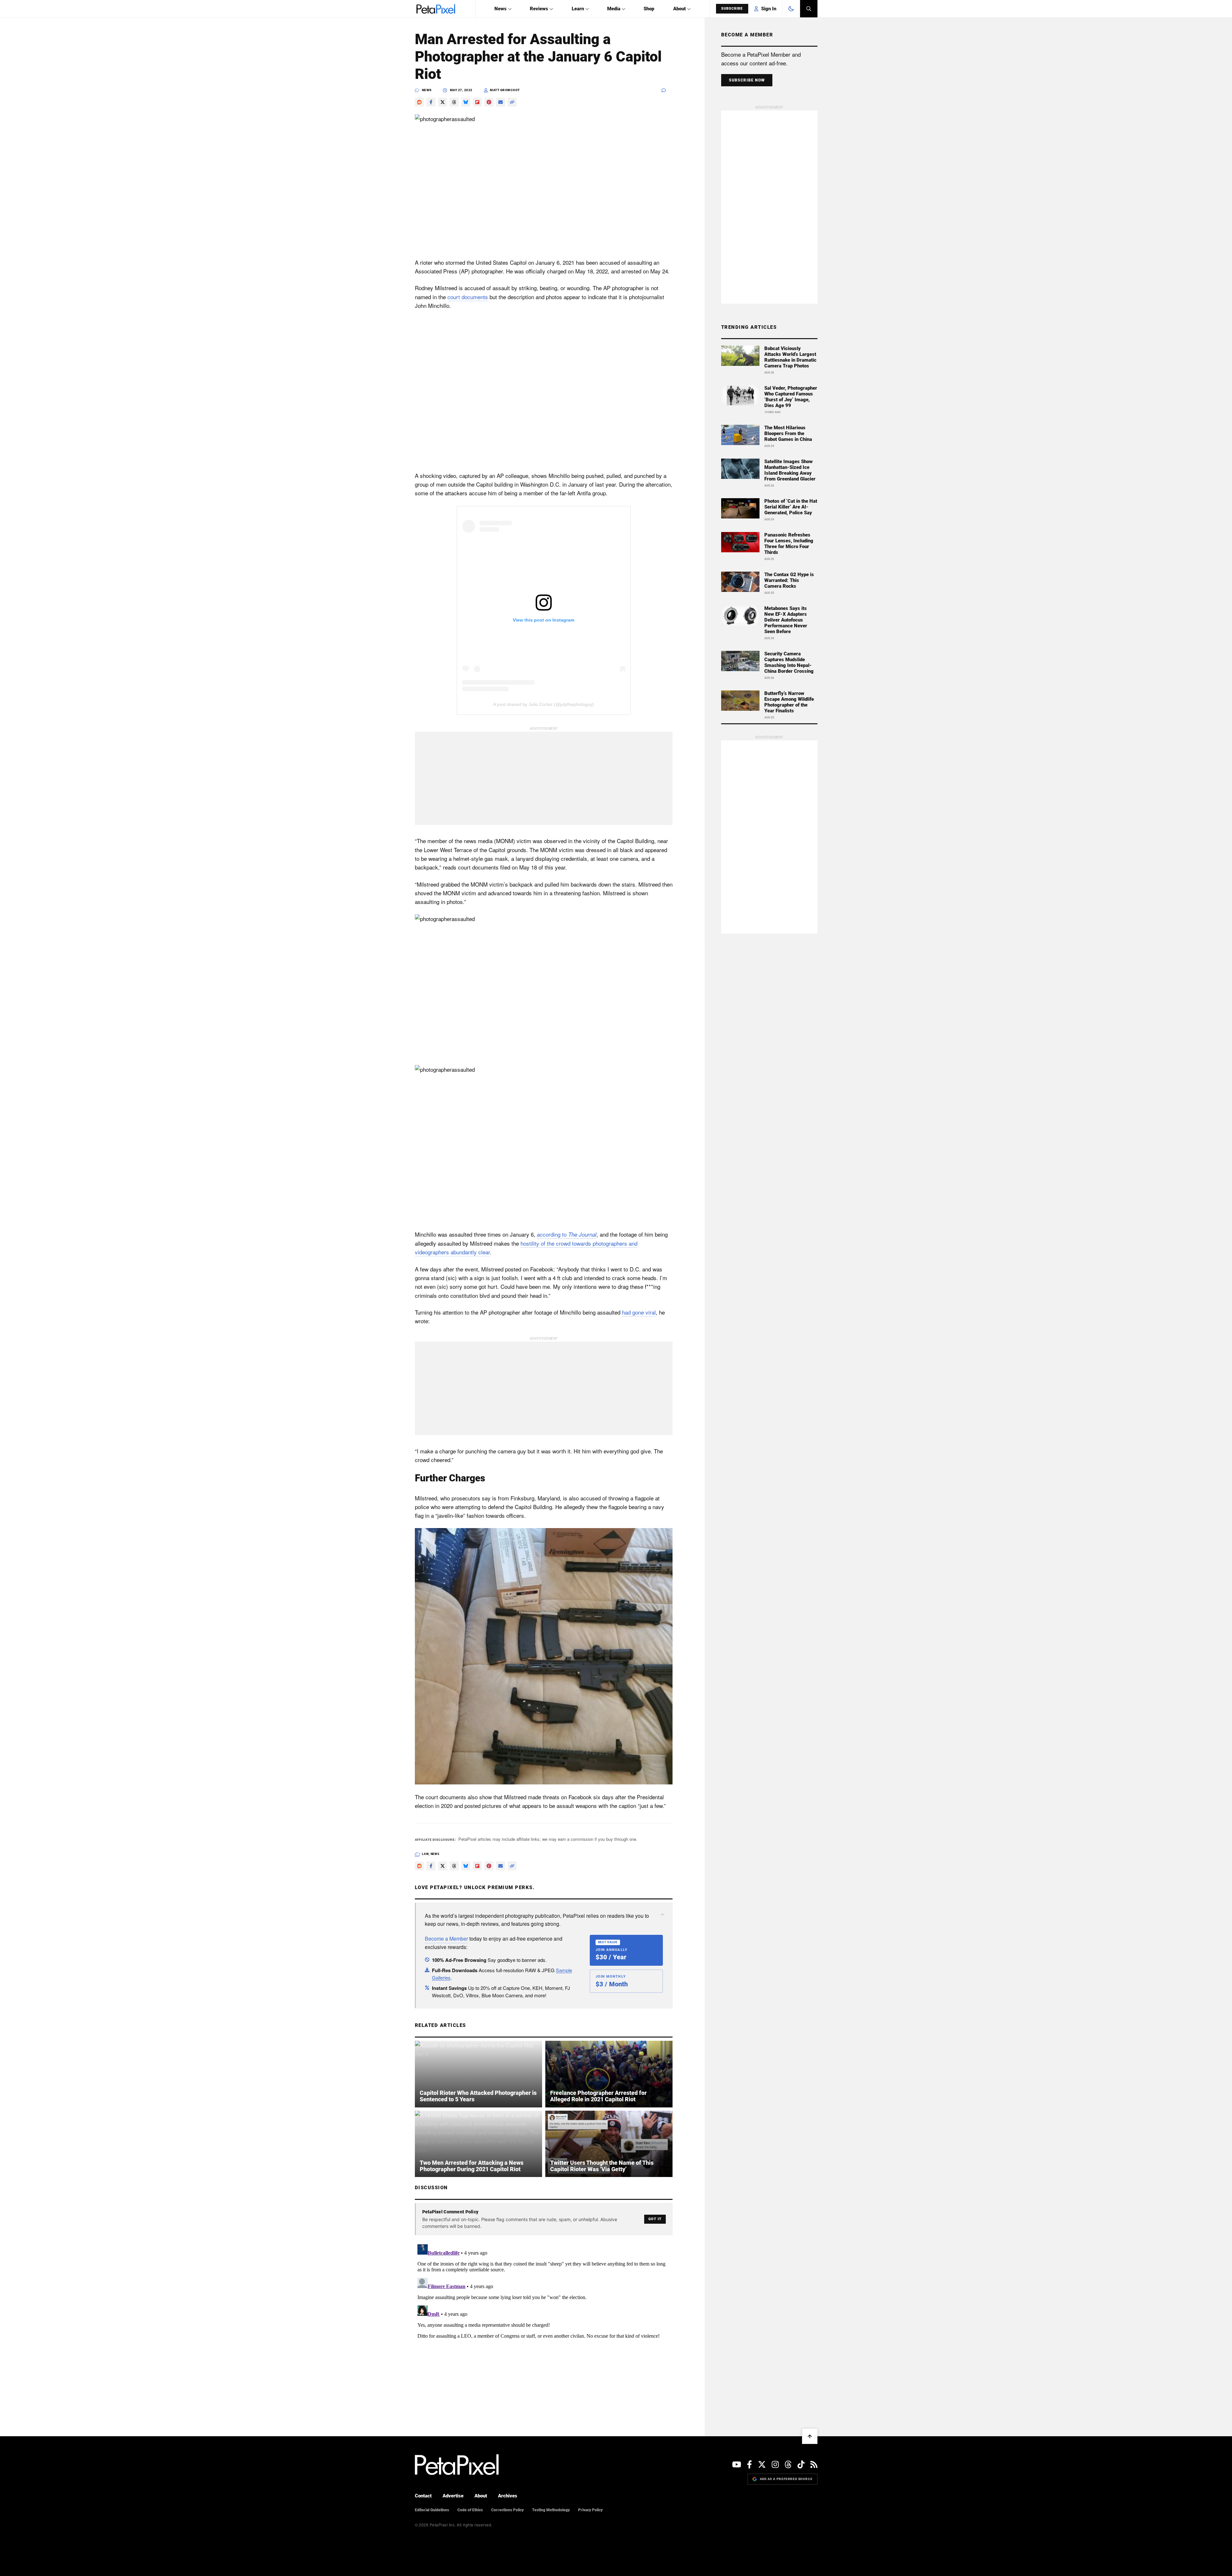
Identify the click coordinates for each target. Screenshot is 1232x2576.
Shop (649, 9)
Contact (423, 2496)
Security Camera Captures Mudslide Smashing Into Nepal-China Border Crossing (789, 662)
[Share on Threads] (454, 102)
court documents (468, 297)
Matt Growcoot (505, 90)
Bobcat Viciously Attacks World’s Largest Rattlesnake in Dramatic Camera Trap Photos (790, 357)
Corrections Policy (507, 2510)
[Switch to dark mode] (791, 9)
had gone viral (639, 1312)
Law (425, 1854)
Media (614, 9)
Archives (508, 2496)
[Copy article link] (512, 102)
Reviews (539, 9)
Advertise (453, 2496)
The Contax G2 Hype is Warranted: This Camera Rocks (789, 580)
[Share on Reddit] (419, 102)
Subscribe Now (747, 80)
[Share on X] (443, 102)
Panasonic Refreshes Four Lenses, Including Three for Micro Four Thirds (789, 544)
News (501, 9)
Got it (655, 2219)
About (679, 9)
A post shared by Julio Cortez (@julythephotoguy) (544, 704)
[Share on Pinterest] (489, 102)
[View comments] (667, 90)
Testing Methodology (551, 2510)
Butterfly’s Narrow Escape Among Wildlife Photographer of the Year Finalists (789, 702)
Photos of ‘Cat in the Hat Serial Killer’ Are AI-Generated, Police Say (791, 507)
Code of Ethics (470, 2510)
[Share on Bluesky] (466, 102)
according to (567, 1234)
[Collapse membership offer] (663, 1915)
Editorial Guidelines (432, 2510)
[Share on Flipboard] (477, 102)
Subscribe (732, 9)
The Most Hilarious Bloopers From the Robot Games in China (788, 433)
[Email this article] (501, 102)
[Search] (809, 9)
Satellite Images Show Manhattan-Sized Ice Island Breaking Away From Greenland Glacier (790, 470)
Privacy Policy (590, 2510)
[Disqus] (544, 2322)
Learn (578, 9)
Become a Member (446, 1939)
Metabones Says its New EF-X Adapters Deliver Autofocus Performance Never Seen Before (786, 620)
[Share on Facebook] (431, 102)
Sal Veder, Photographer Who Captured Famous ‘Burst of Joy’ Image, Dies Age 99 (791, 397)
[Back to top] (810, 2436)
